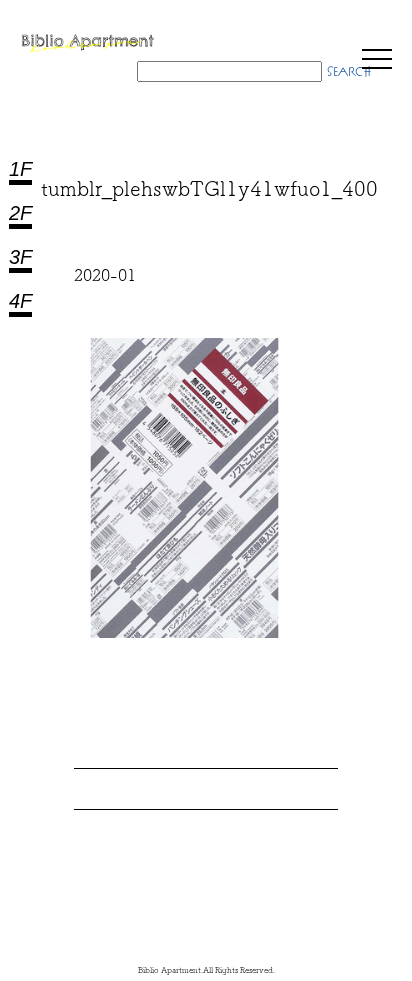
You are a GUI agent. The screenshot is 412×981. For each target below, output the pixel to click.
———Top (381, 892)
